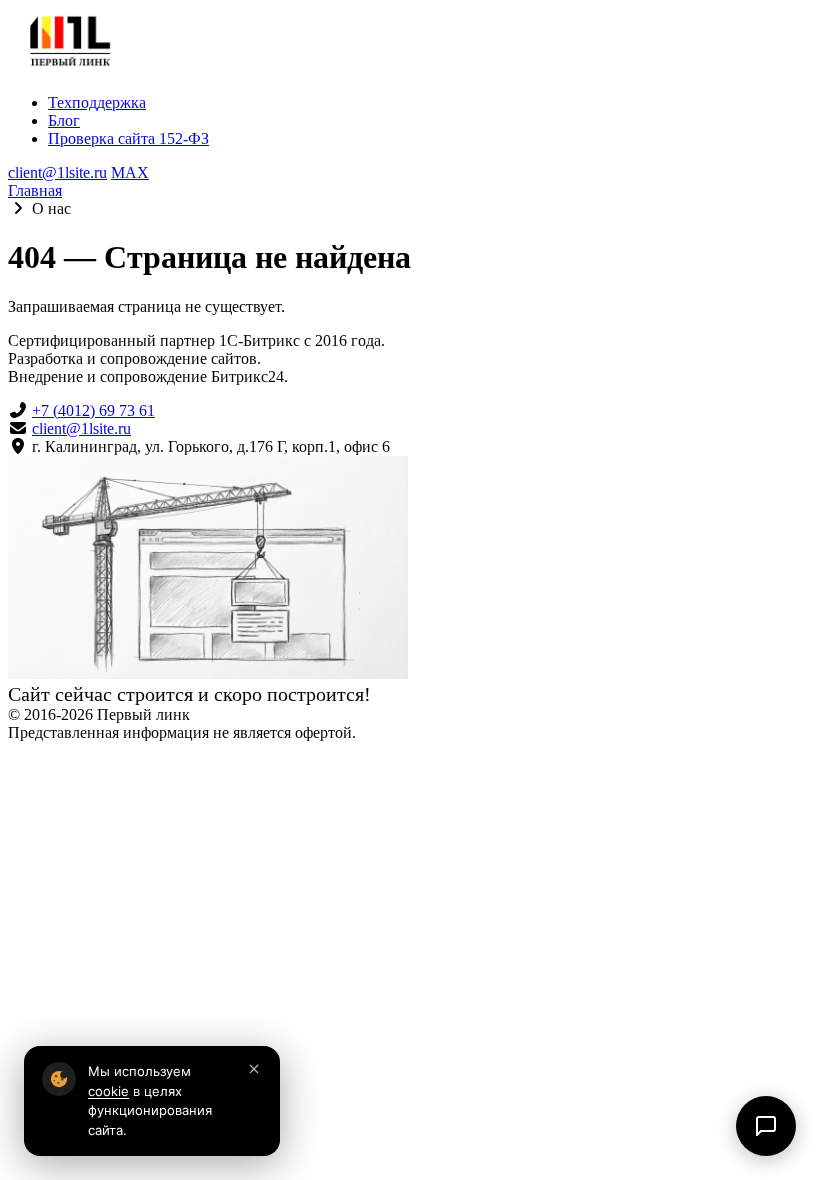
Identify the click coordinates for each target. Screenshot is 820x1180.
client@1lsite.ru (57, 172)
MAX (130, 172)
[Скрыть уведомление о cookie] (254, 1070)
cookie (108, 1091)
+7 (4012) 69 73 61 (93, 410)
